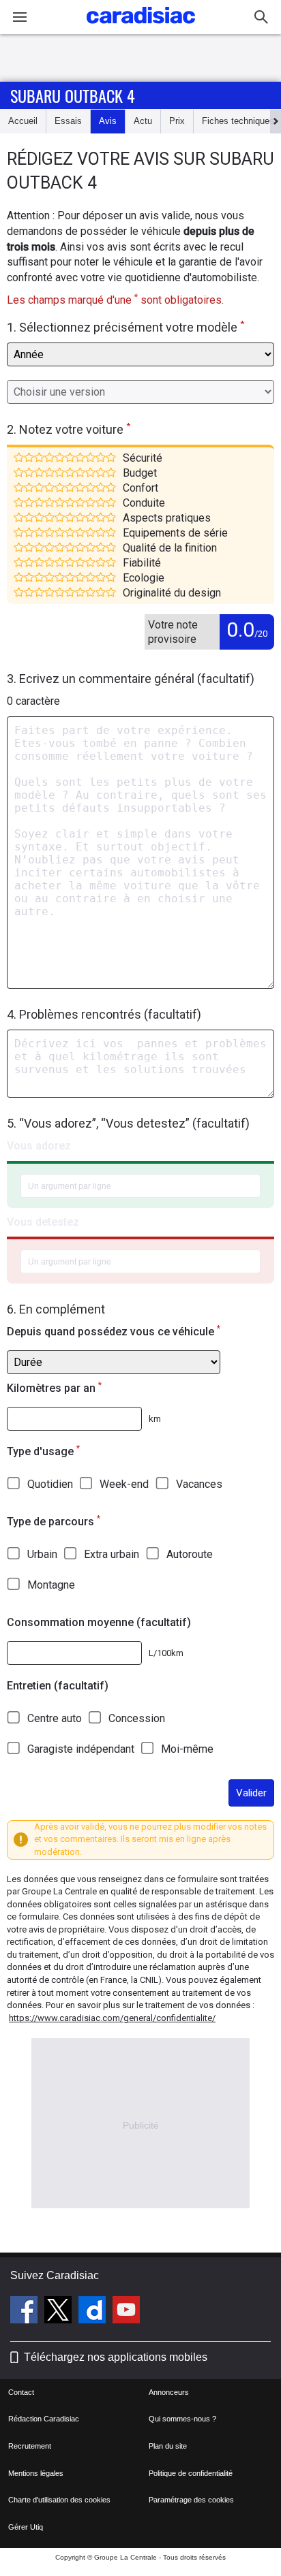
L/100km (166, 1653)
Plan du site (168, 2446)
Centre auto (55, 1718)
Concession (137, 1718)
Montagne (51, 1585)
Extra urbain (112, 1554)
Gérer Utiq (26, 2527)
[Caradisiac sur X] (60, 2312)
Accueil (23, 121)
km (155, 1419)
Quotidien (50, 1484)
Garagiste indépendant (81, 1749)
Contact (21, 2392)
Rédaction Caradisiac (44, 2419)
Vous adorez (39, 1146)
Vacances (199, 1484)
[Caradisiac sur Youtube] (126, 2312)
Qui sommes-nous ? (182, 2419)
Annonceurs (169, 2392)
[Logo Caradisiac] (141, 28)
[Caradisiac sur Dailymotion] (94, 2312)
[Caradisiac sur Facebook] (26, 2312)
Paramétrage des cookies (191, 2500)
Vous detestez (43, 1222)
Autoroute (190, 1554)
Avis (108, 121)
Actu (143, 121)
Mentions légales (36, 2473)
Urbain (42, 1554)
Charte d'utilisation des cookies (59, 2500)
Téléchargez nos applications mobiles (116, 2357)
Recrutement (30, 2446)
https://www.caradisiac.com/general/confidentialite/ (112, 2018)
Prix (177, 121)
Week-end (124, 1484)
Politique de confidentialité (191, 2473)
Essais (68, 121)
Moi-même (187, 1749)
